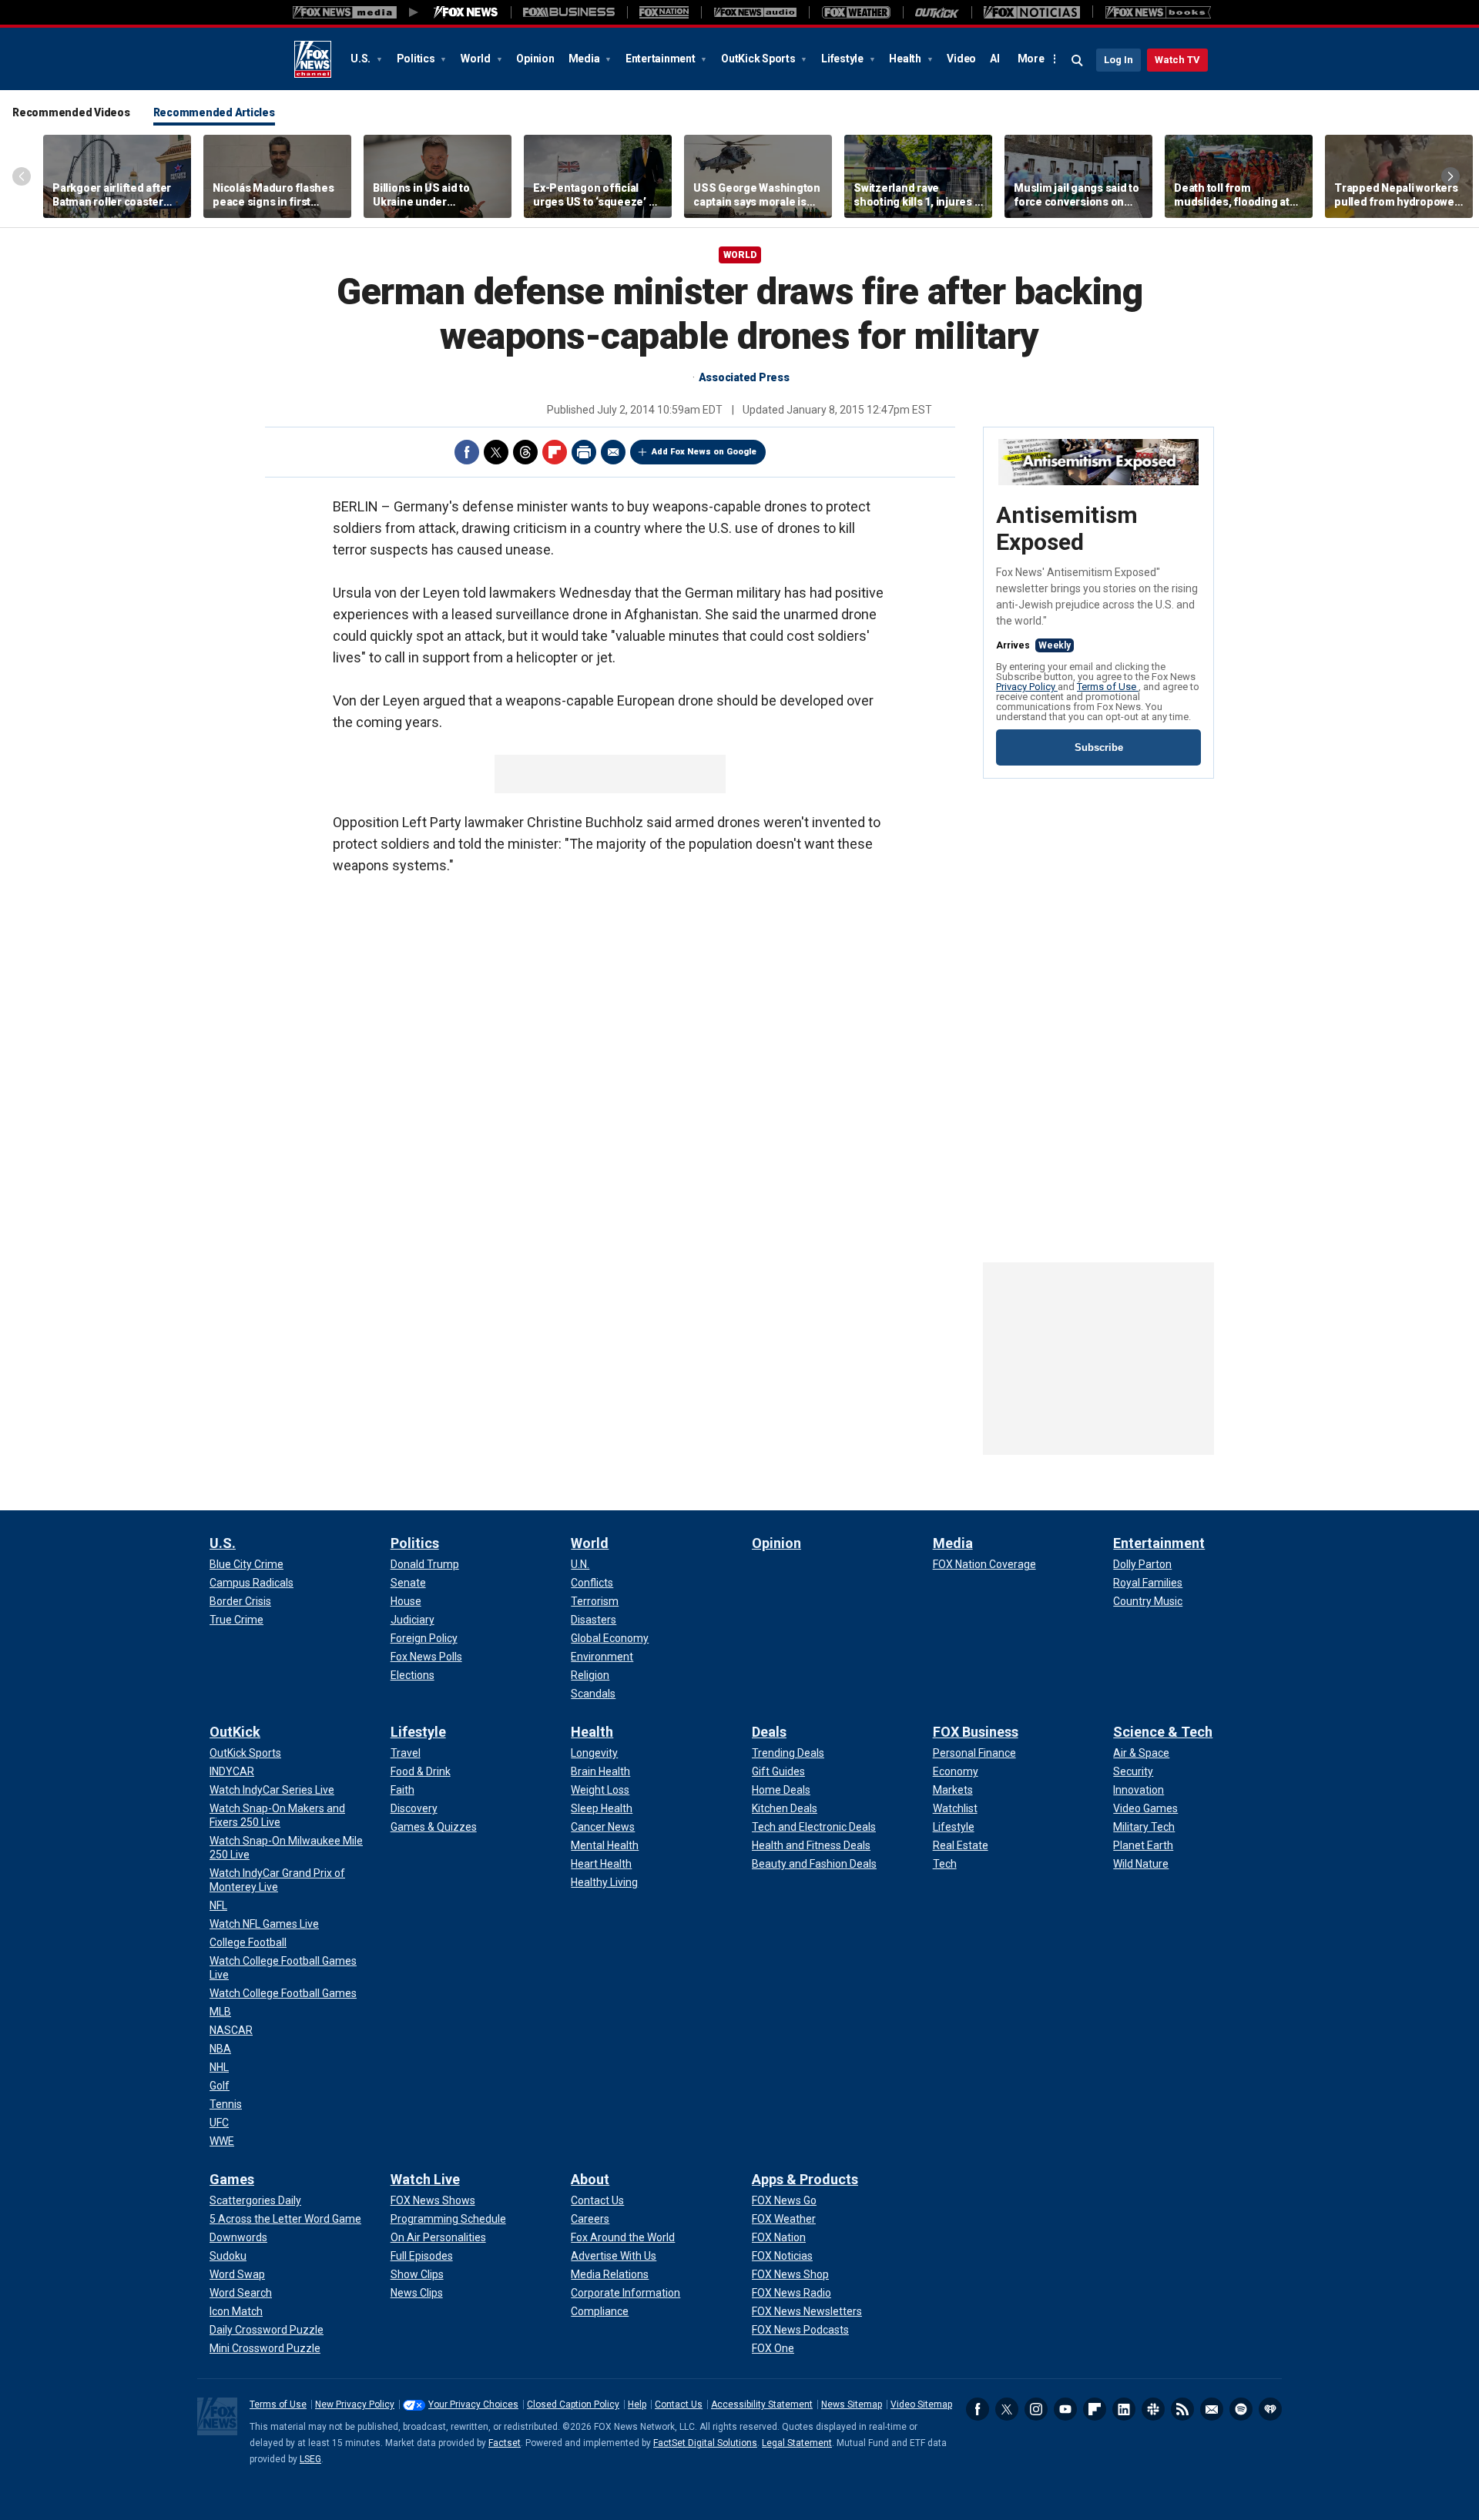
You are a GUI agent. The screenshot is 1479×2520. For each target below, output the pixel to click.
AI (995, 59)
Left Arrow (22, 176)
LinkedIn (1124, 2409)
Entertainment (662, 59)
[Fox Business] (569, 12)
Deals (769, 1732)
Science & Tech (1163, 1732)
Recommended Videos (71, 112)
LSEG (310, 2459)
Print (584, 452)
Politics (417, 59)
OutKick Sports (759, 59)
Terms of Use (1108, 687)
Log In (1118, 60)
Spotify (1241, 2409)
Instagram (1036, 2409)
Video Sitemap (921, 2404)
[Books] (1158, 12)
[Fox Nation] (664, 12)
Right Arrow (1450, 176)
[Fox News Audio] (755, 12)
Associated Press (744, 377)
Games (232, 2179)
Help (637, 2404)
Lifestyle (843, 59)
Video (961, 59)
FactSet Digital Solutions (705, 2443)
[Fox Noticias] (1032, 12)
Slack (1153, 2409)
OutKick (235, 1732)
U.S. (362, 59)
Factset (505, 2443)
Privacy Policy (1027, 687)
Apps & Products (805, 2179)
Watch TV (1177, 60)
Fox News (313, 59)
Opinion (535, 59)
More (1031, 59)
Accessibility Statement (762, 2404)
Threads (525, 452)
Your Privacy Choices (473, 2404)
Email (613, 452)
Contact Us (679, 2404)
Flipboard (555, 452)
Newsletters (1212, 2409)
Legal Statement (797, 2443)
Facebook (467, 452)
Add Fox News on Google (704, 452)
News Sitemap (852, 2404)
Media (585, 59)
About (590, 2179)
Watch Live (425, 2179)
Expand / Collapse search (1078, 61)
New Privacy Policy (355, 2404)
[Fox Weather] (856, 12)
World (477, 59)
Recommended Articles (214, 112)
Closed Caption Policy (573, 2404)
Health (906, 59)
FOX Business (976, 1732)
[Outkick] (937, 12)
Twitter (496, 452)
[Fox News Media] (466, 12)
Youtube (1065, 2409)
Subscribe (1099, 747)
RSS (1182, 2409)
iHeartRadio (1270, 2409)
